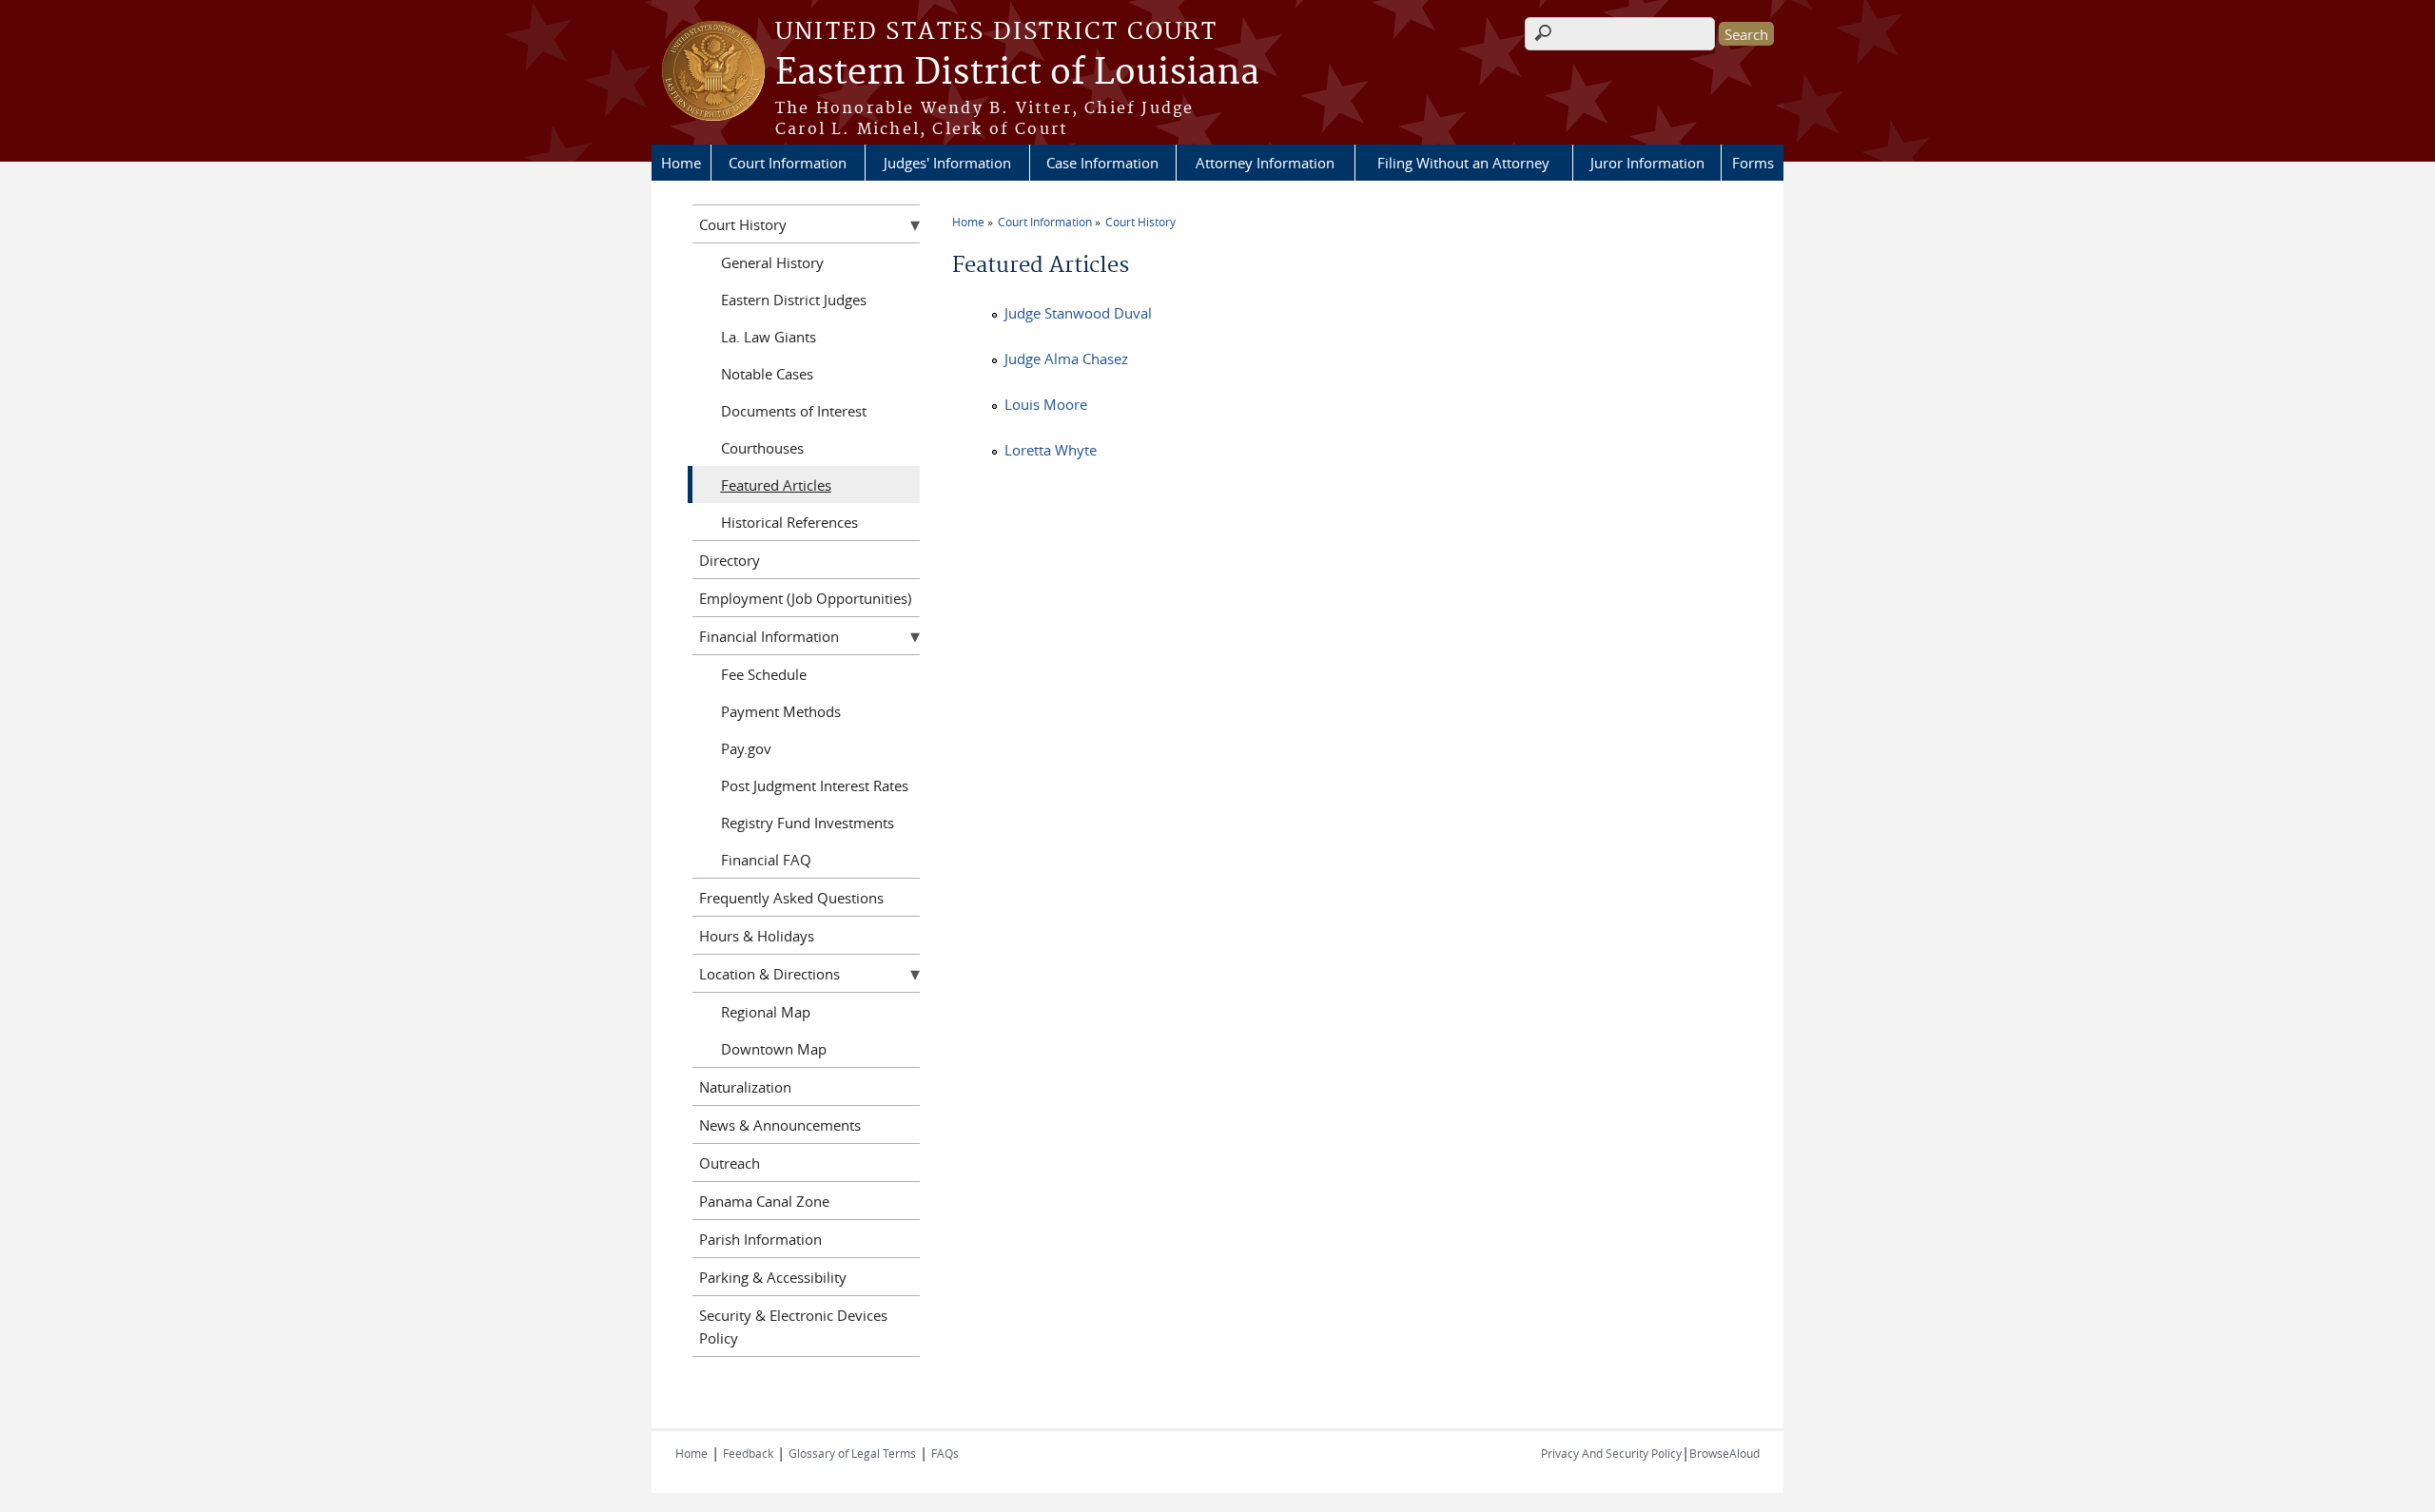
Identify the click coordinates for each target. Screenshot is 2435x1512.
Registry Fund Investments (808, 823)
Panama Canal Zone (764, 1201)
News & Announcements (780, 1125)
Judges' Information (947, 163)
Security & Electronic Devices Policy (793, 1327)
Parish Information (760, 1239)
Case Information (1102, 163)
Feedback (748, 1453)
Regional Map (766, 1012)
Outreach (730, 1163)
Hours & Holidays (757, 936)
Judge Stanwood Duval (1078, 313)
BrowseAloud (1724, 1453)
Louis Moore (1046, 404)
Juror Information (1647, 163)
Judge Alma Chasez (1066, 359)
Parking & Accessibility (773, 1277)
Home (681, 163)
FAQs (945, 1453)
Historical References (789, 522)
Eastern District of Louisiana (1017, 73)
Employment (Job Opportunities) (805, 598)
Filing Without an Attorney (1463, 163)
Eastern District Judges (794, 300)
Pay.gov (746, 748)
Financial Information (769, 636)
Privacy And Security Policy (1611, 1453)
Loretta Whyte (1051, 450)
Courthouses (762, 448)
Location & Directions (769, 974)
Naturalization (745, 1087)
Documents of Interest (794, 411)
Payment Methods (781, 711)
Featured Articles (776, 485)
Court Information (788, 163)
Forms (1753, 163)
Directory (730, 560)
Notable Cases (767, 374)
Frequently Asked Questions (791, 898)
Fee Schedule (764, 674)
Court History (1140, 222)
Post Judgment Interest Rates (815, 785)
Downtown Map (774, 1049)
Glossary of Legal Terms (852, 1453)
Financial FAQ (766, 860)
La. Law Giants (769, 337)
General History (772, 262)
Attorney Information (1265, 163)
